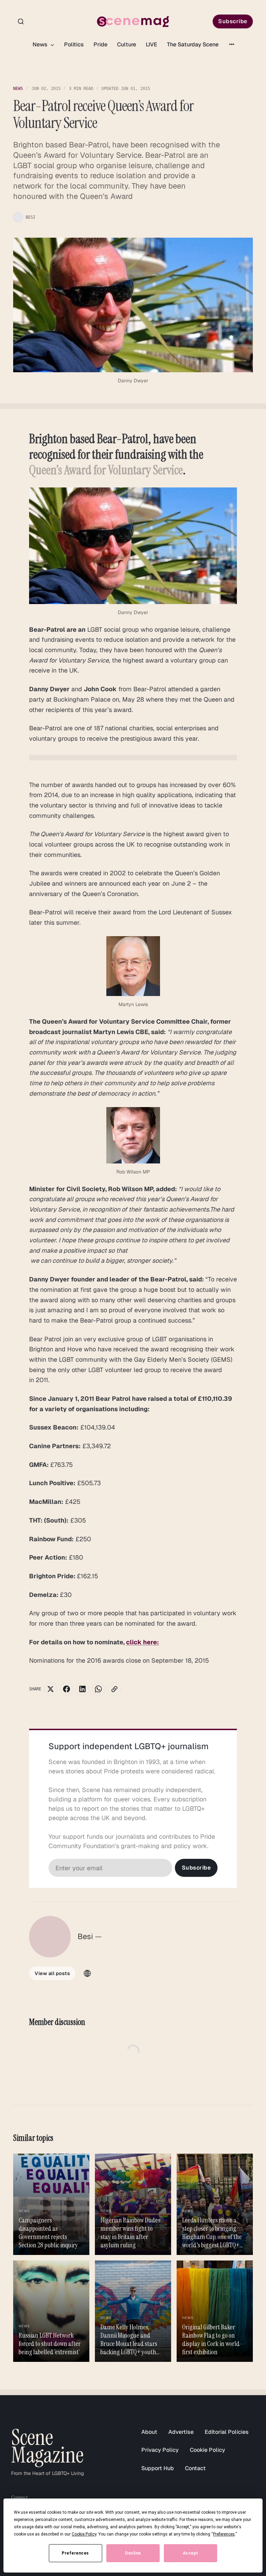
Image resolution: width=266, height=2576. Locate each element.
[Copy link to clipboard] (114, 1689)
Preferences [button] (224, 2534)
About (149, 2432)
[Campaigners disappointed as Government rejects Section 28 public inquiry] (51, 2204)
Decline (133, 2553)
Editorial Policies (227, 2432)
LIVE (152, 44)
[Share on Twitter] (51, 1689)
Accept (191, 2553)
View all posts (52, 1973)
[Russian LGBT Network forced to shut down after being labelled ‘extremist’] (51, 2311)
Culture (127, 44)
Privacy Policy (160, 2450)
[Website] (87, 1973)
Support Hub (158, 2468)
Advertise (181, 2432)
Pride (100, 44)
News (41, 44)
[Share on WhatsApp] (98, 1689)
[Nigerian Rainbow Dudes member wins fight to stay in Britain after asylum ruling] (133, 2204)
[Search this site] (21, 21)
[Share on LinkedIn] (82, 1689)
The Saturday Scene (193, 44)
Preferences (75, 2553)
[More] (232, 44)
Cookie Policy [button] (84, 2534)
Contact (195, 2468)
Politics (74, 44)
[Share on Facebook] (66, 1689)
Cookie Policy (207, 2450)
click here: (143, 1642)
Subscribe (233, 21)
